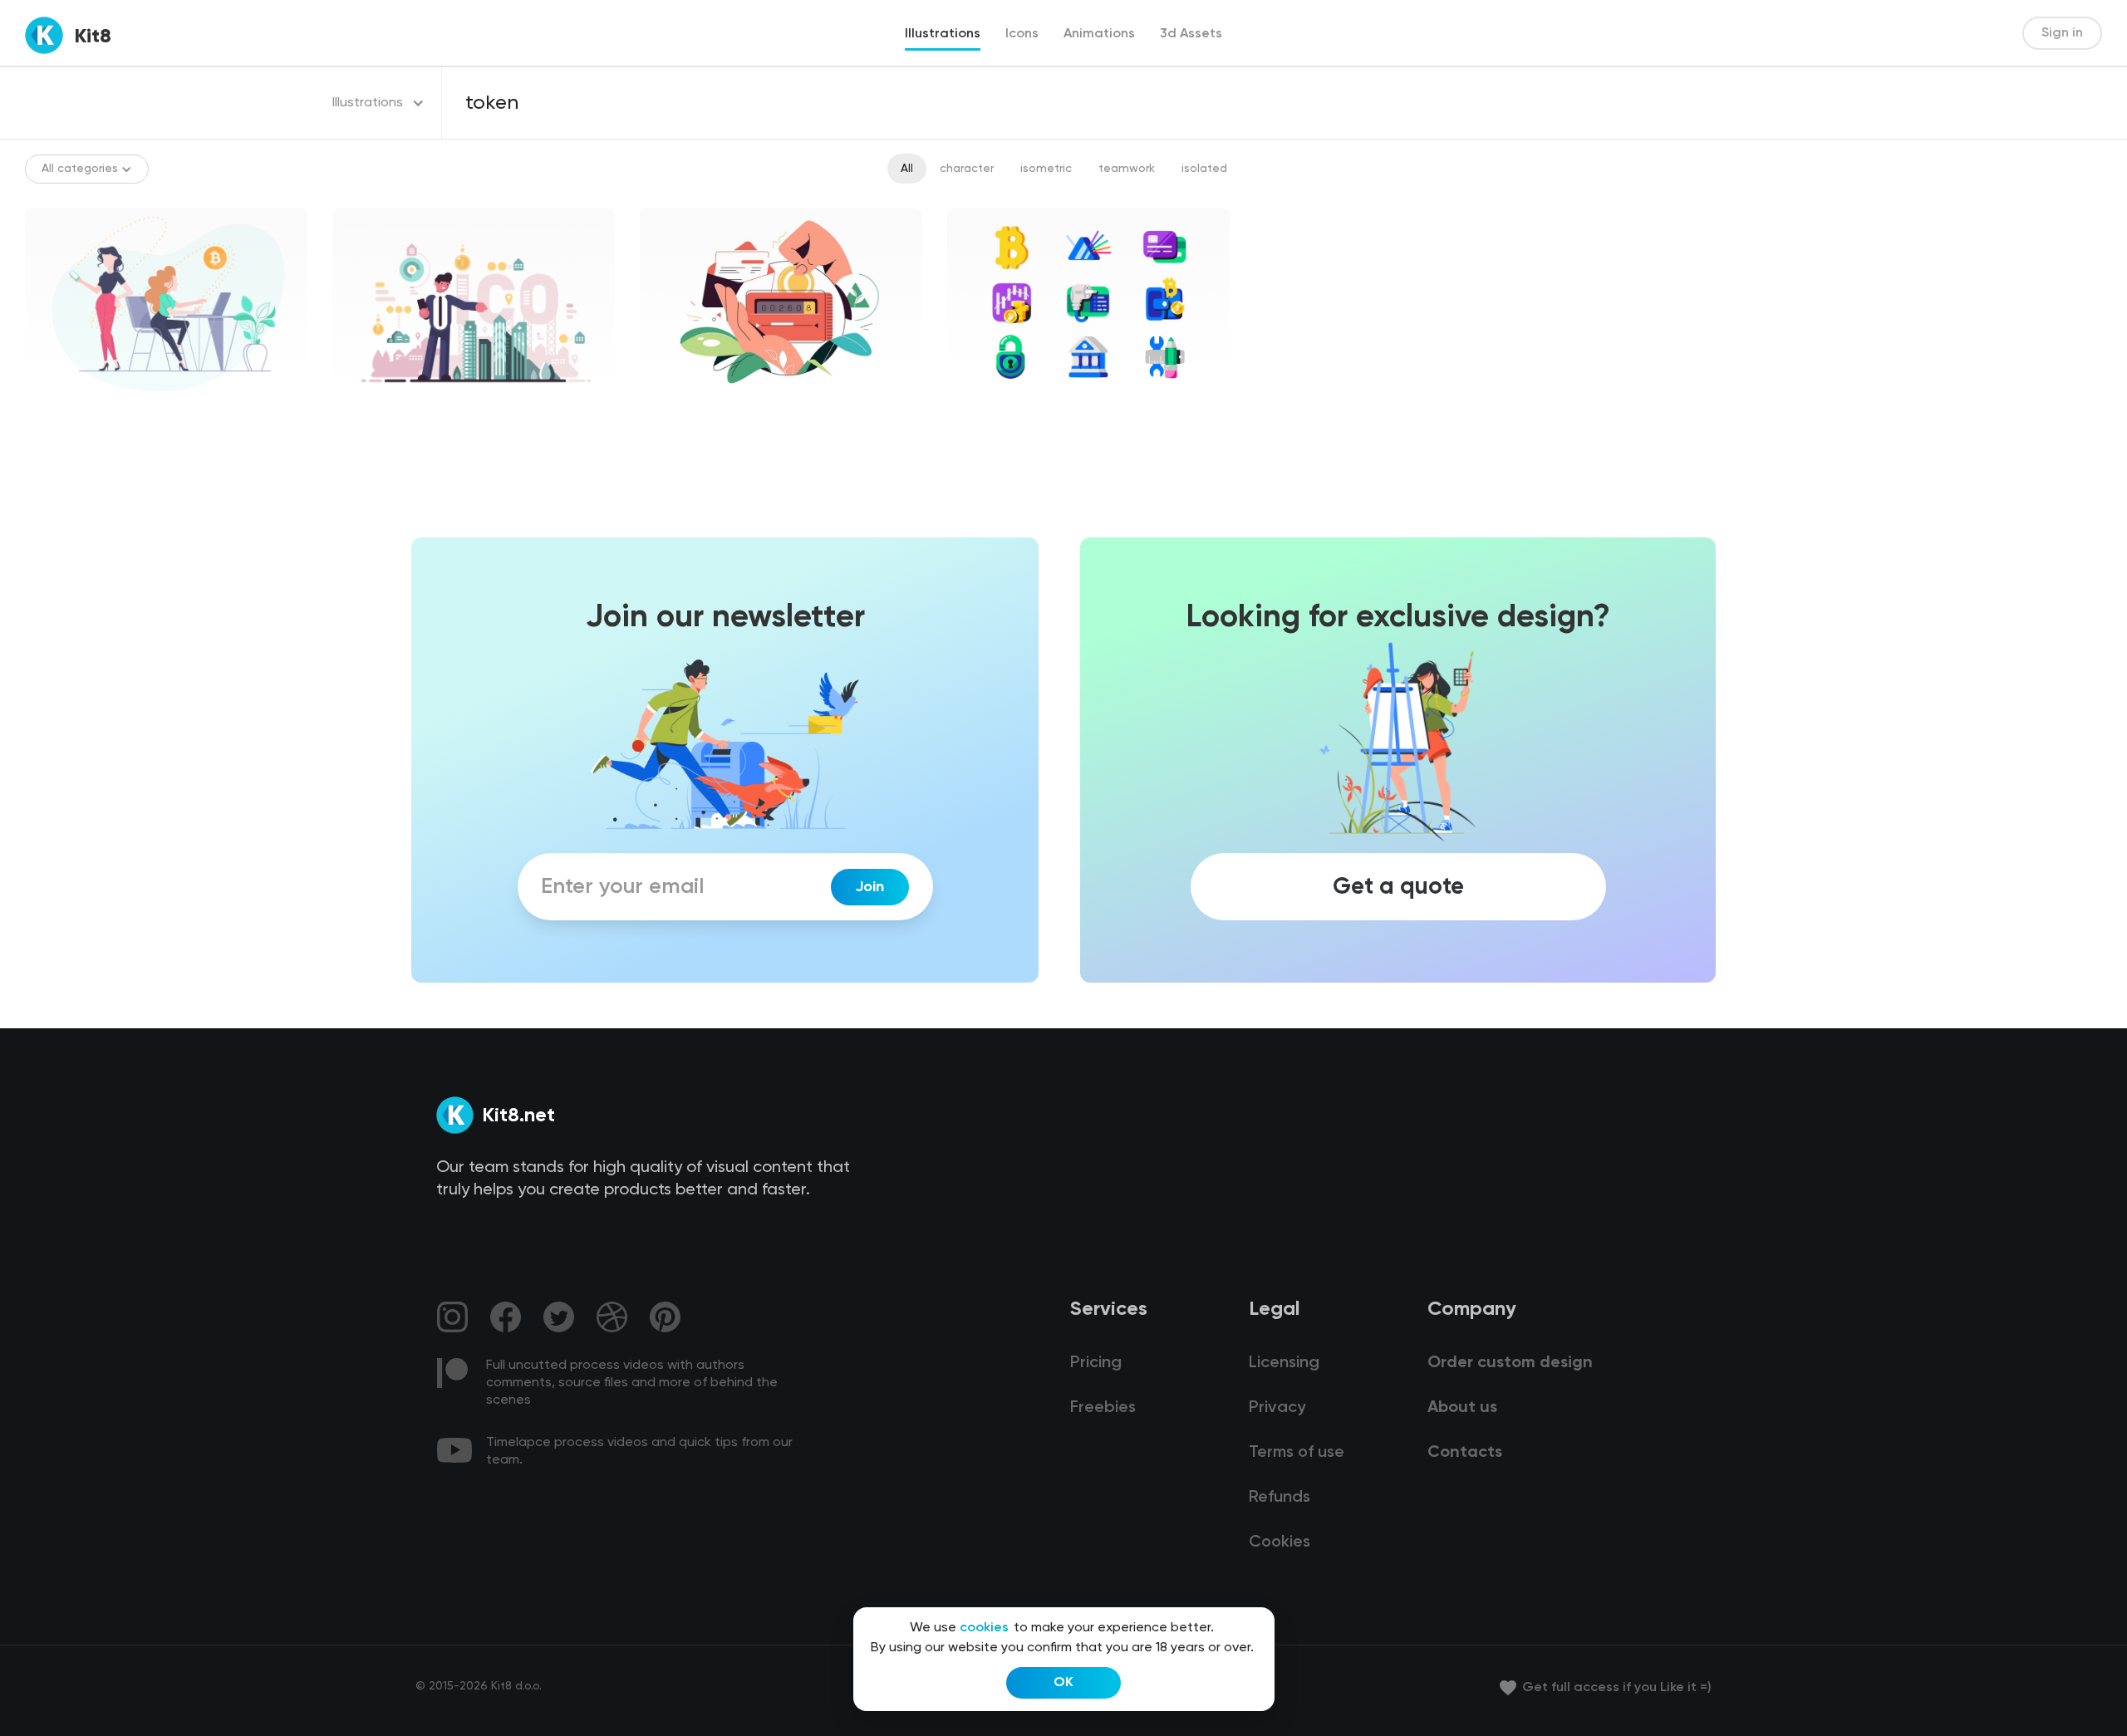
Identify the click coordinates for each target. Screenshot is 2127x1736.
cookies (984, 1628)
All (907, 169)
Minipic (980, 410)
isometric (1046, 169)
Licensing (1284, 1363)
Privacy (1277, 1408)
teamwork (1127, 169)
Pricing (1096, 1363)
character (967, 169)
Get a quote (1398, 887)
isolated (1204, 169)
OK (1063, 1683)
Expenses (680, 410)
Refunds (1280, 1498)
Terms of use (1297, 1453)
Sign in (2062, 33)
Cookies (1280, 1542)
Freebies (1103, 1408)
